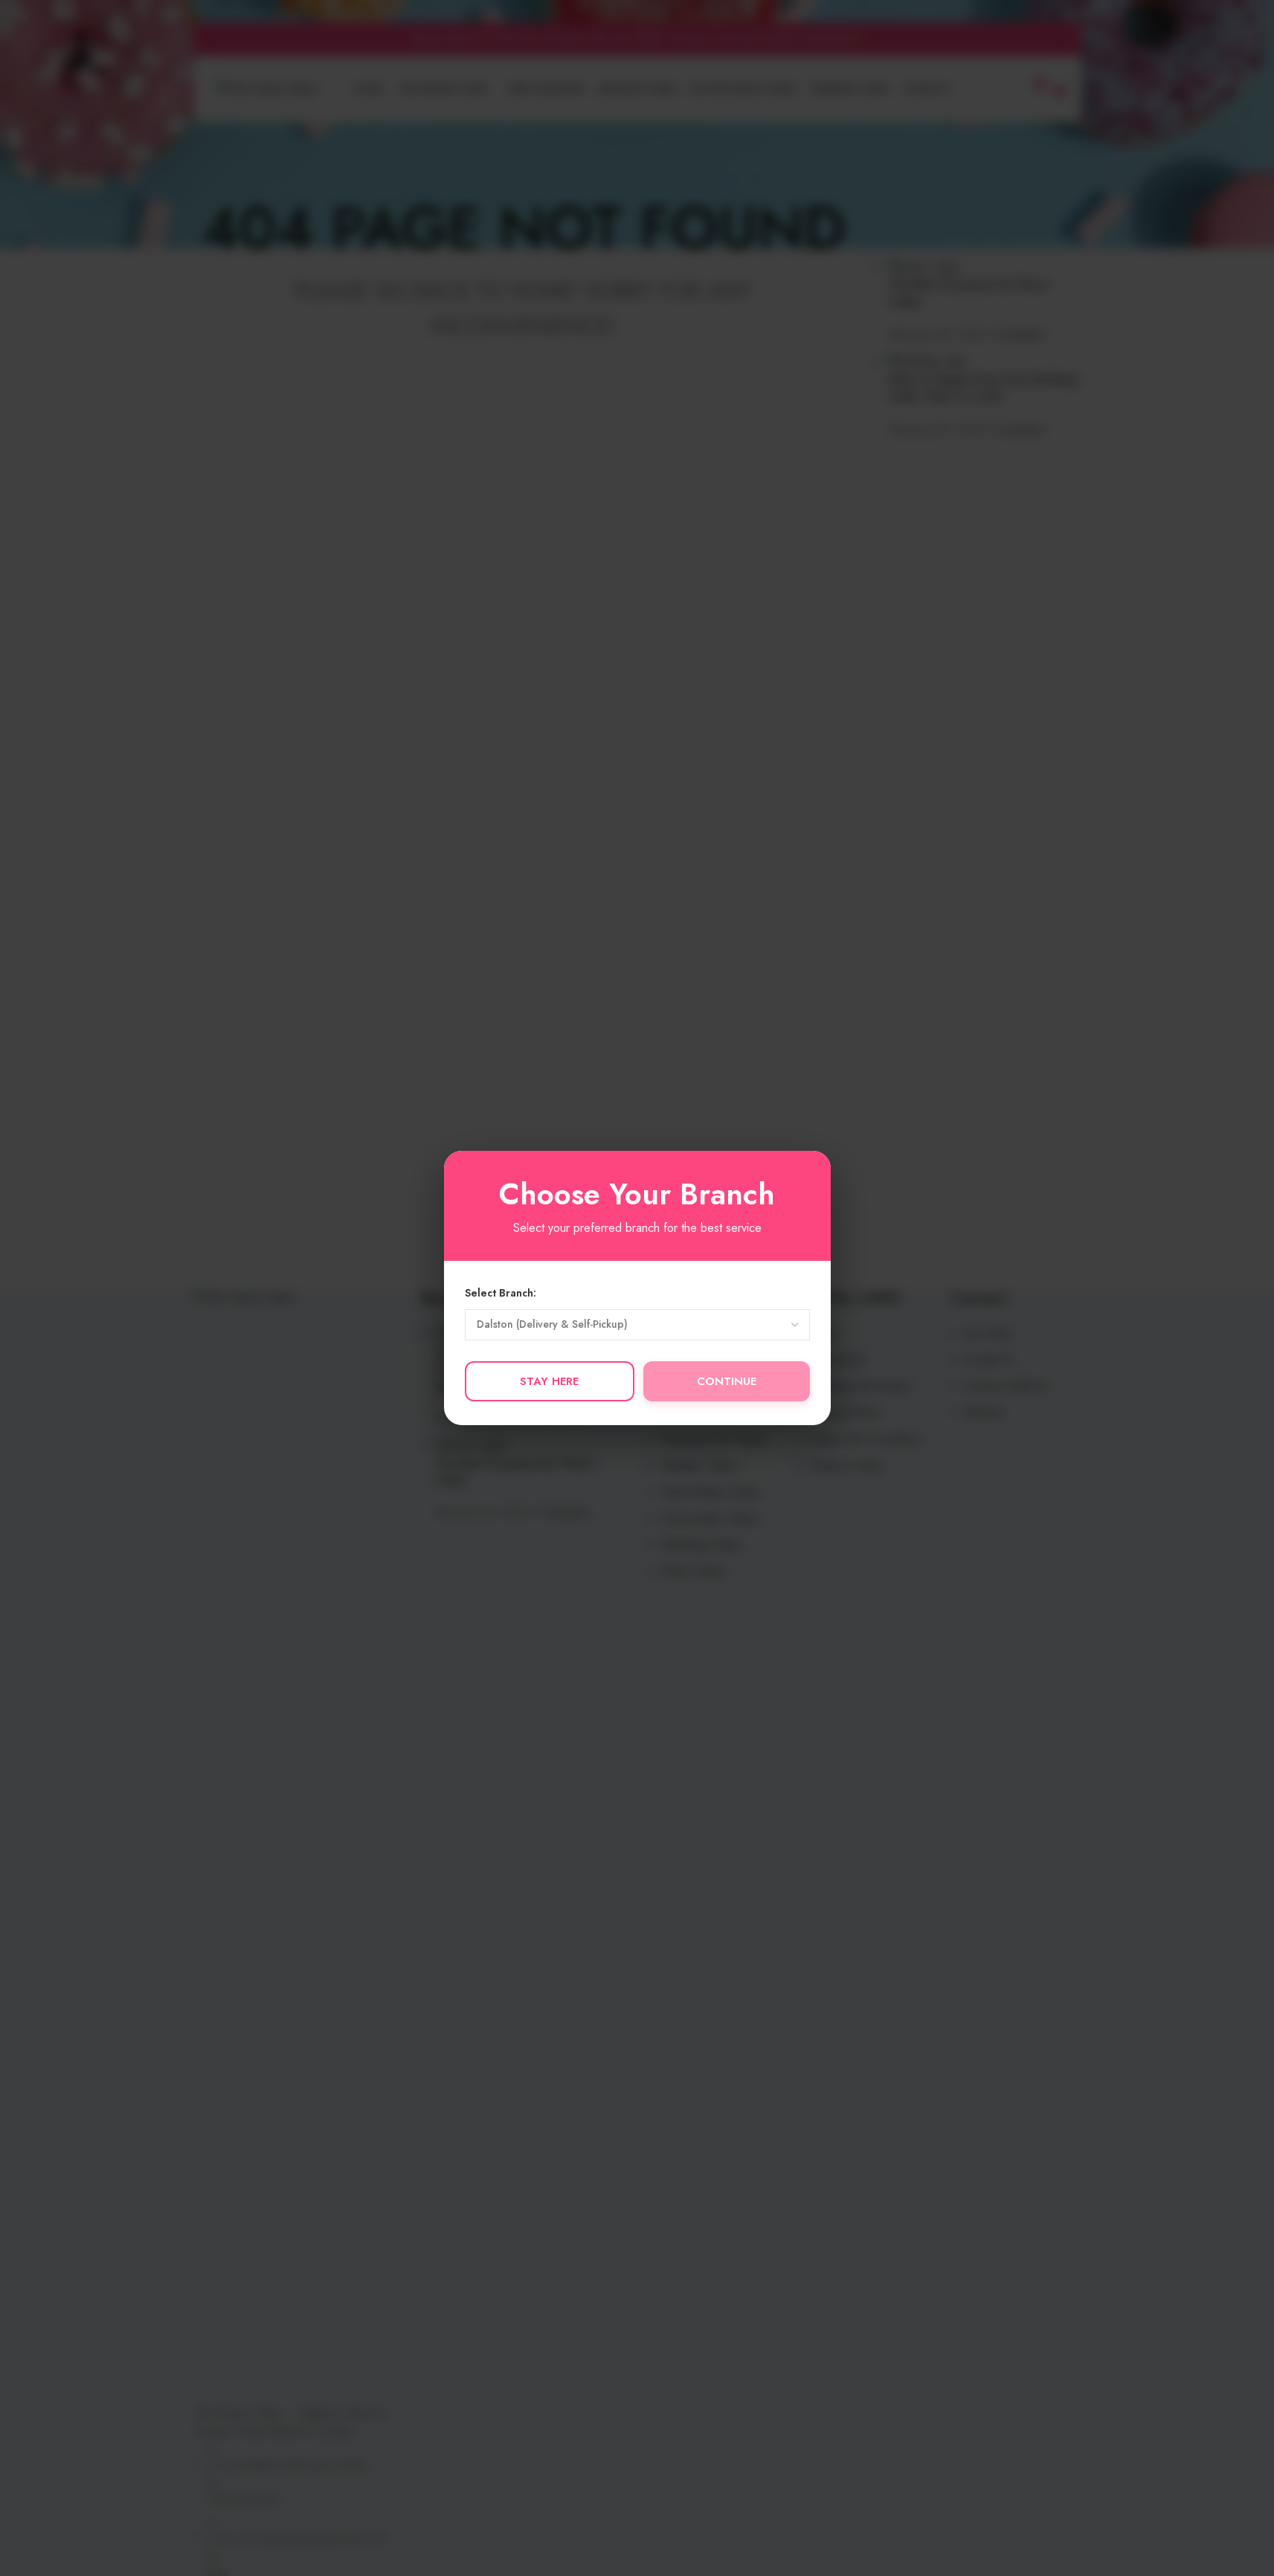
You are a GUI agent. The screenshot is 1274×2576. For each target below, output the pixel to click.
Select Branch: (501, 1293)
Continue (727, 1381)
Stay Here (549, 1381)
